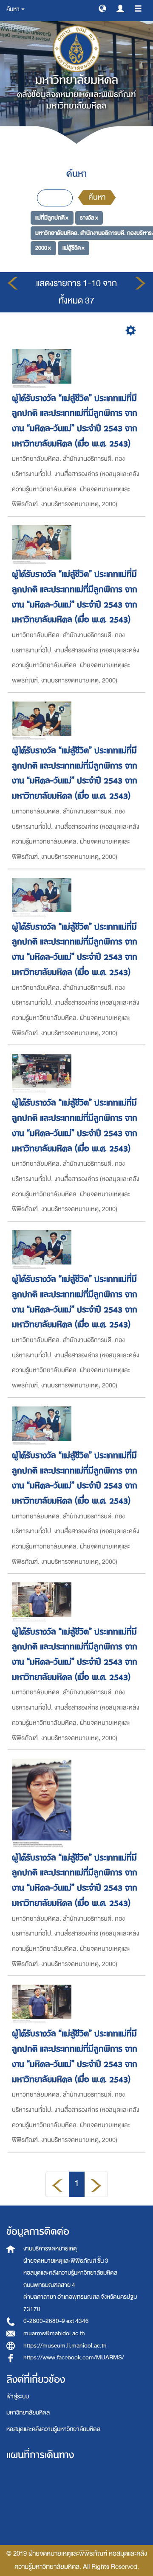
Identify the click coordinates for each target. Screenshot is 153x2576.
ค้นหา (97, 197)
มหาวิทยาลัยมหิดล (28, 2413)
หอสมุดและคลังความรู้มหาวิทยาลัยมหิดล (53, 2429)
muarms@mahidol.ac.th (54, 2333)
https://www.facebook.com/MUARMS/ (74, 2357)
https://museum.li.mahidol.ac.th (65, 2346)
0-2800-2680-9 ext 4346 (56, 2321)
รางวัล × (89, 218)
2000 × (43, 248)
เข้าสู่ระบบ (18, 2396)
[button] (102, 8)
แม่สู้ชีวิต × (74, 248)
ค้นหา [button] (13, 9)
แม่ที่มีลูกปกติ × (52, 218)
